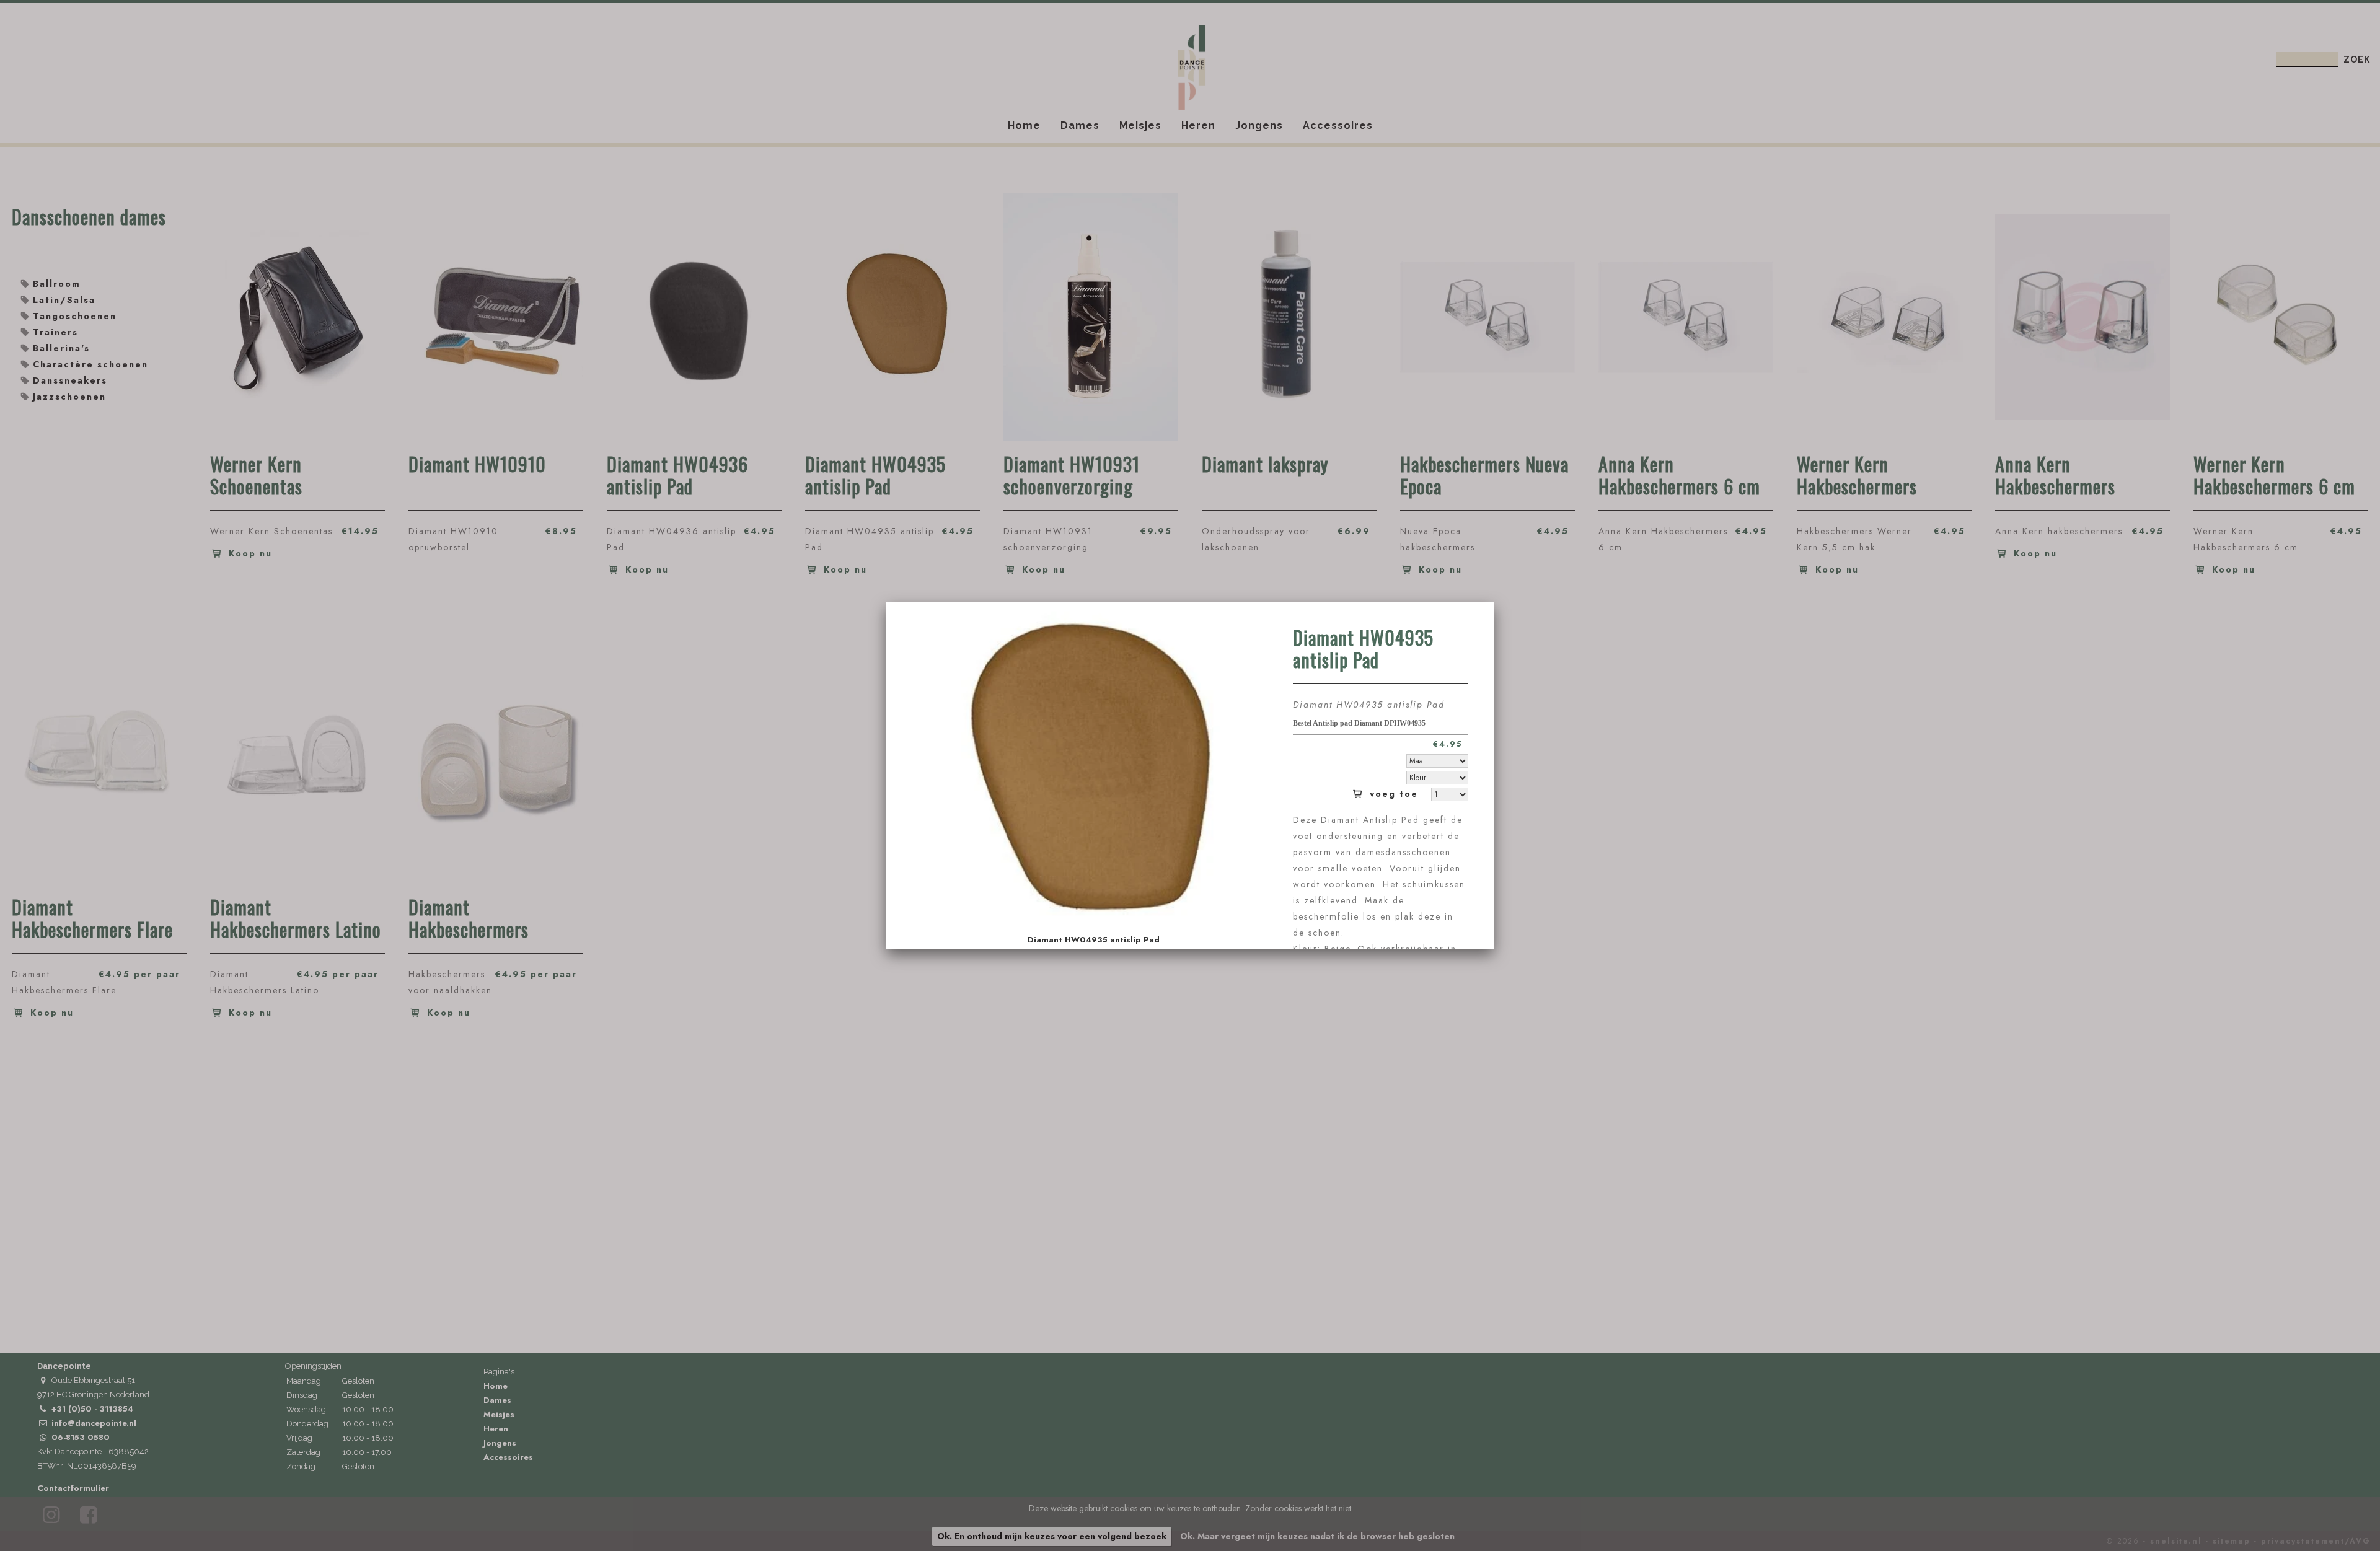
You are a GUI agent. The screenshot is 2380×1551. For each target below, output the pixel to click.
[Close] (1494, 602)
